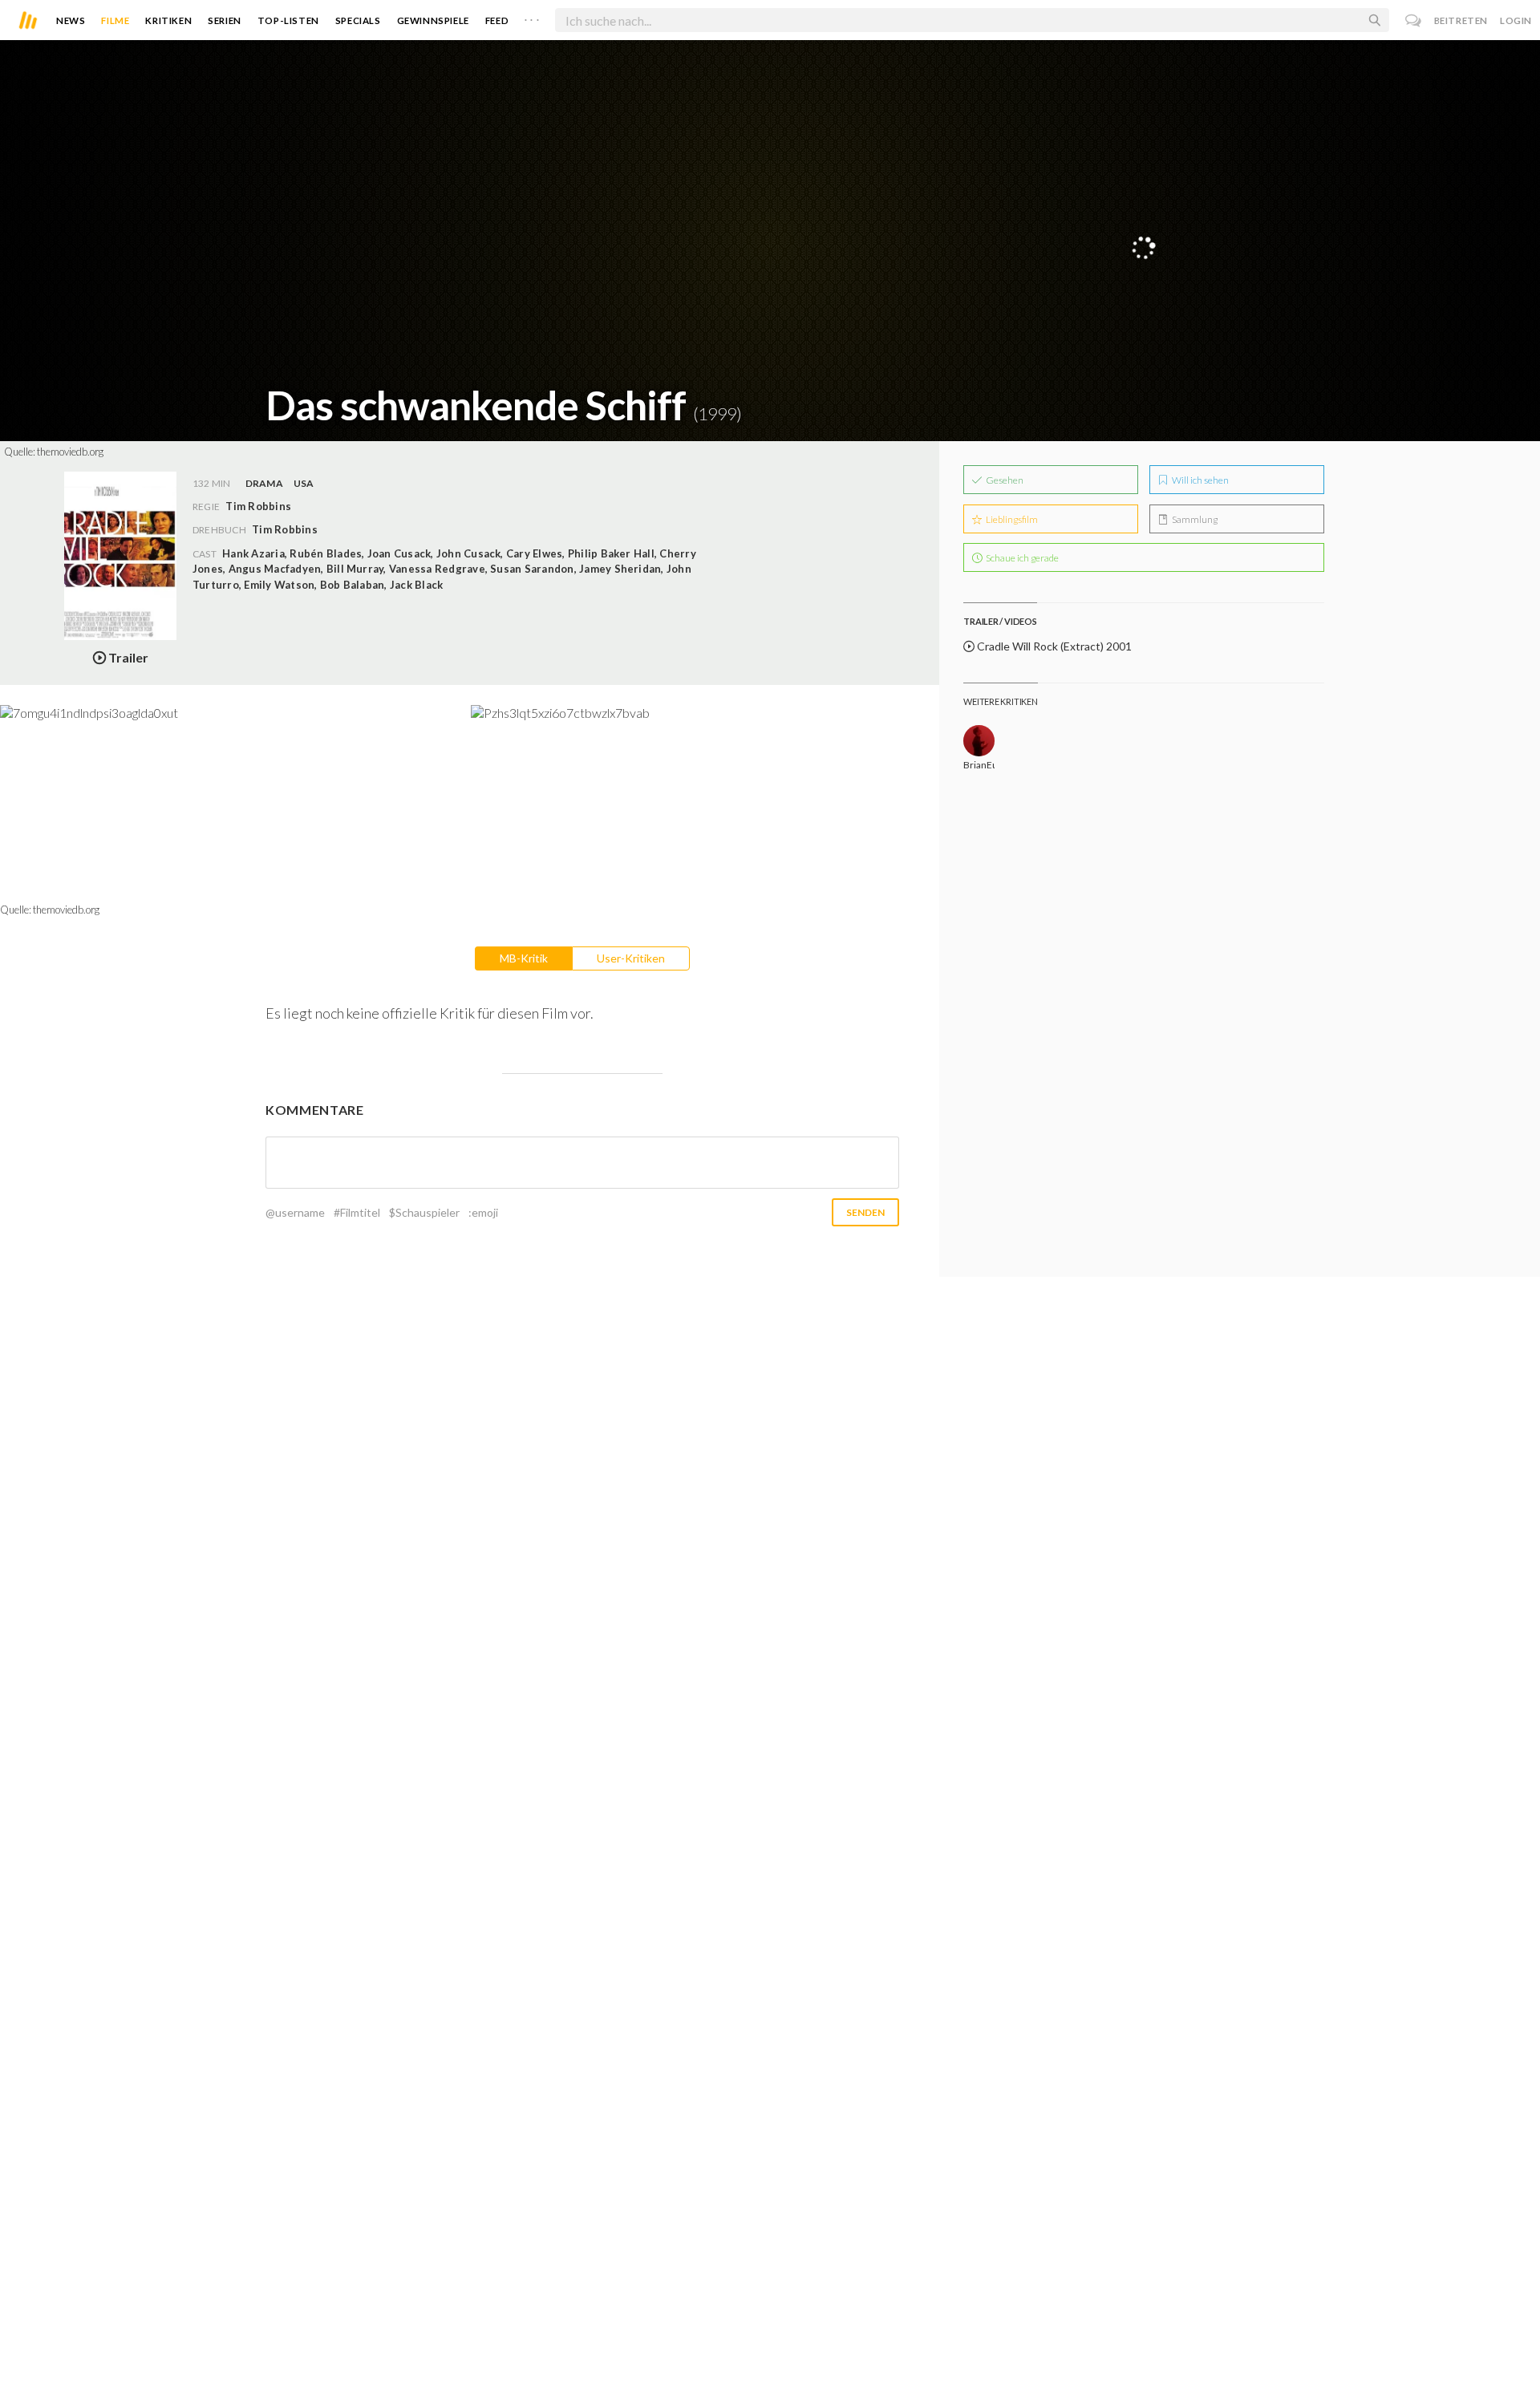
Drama (264, 483)
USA (304, 483)
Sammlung (1194, 519)
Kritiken (168, 20)
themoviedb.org (70, 452)
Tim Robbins (285, 529)
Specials (358, 20)
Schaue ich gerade (1021, 558)
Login (1516, 20)
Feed (497, 20)
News (71, 20)
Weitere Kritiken (1000, 701)
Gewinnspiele (433, 20)
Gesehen (1004, 480)
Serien (225, 20)
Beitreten (1461, 20)
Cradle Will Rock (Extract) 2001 (1053, 646)
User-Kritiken (631, 958)
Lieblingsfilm (1011, 519)
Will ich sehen (1200, 480)
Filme (115, 20)
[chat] (1414, 20)
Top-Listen (288, 20)
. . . (532, 17)
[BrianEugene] (979, 741)
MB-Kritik (524, 958)
